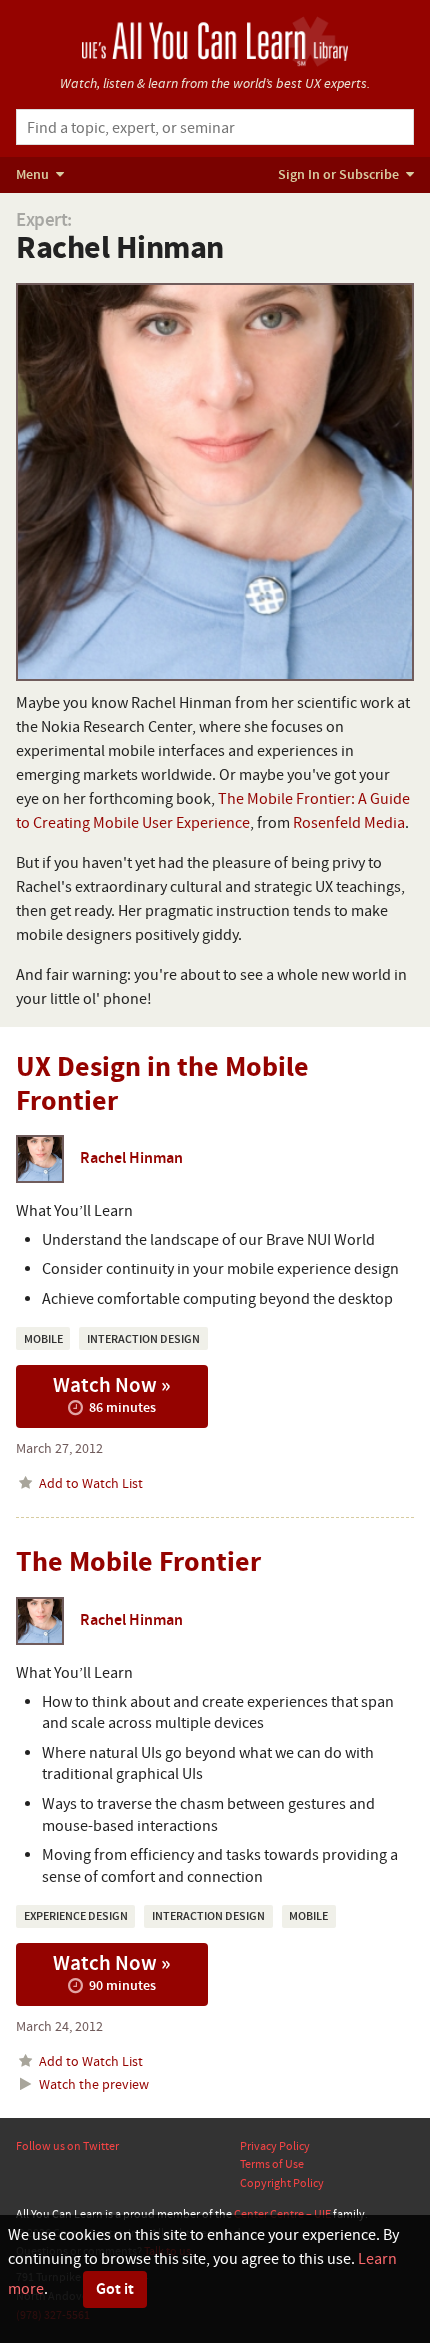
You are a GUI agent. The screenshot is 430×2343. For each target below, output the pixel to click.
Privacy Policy (275, 2146)
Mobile (43, 1339)
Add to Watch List (89, 1483)
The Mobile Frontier (138, 1562)
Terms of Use (272, 2164)
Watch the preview (92, 2084)
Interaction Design (143, 1339)
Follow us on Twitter (67, 2146)
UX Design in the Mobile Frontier (162, 1084)
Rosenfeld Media (349, 823)
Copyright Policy (282, 2183)
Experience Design (76, 1916)
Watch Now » (112, 1394)
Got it (115, 2289)
